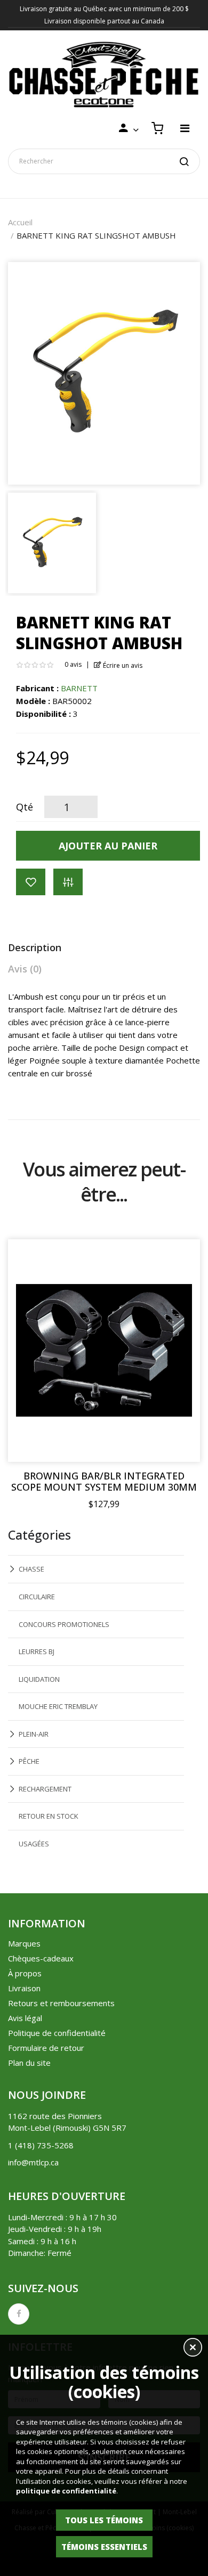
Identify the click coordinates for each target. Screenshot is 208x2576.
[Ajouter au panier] (181, 1258)
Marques (24, 1943)
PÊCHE (29, 1761)
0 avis (73, 664)
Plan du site (29, 2063)
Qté (25, 807)
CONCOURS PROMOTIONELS (64, 1624)
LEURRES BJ (37, 1651)
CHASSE (31, 1569)
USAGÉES (34, 1844)
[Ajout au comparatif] (68, 882)
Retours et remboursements (61, 2003)
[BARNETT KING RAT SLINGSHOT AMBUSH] (52, 542)
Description (35, 947)
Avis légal (25, 2018)
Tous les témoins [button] (104, 2520)
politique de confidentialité (66, 2491)
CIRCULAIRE (37, 1597)
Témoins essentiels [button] (104, 2547)
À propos (25, 1973)
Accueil (20, 222)
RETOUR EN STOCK (49, 1816)
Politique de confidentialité (57, 2033)
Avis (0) (25, 969)
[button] (193, 2349)
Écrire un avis (122, 665)
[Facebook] (19, 2314)
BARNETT (79, 688)
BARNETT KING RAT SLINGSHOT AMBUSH (96, 235)
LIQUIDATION (39, 1679)
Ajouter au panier (108, 846)
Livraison (24, 1988)
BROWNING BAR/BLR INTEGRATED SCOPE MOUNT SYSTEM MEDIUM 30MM (104, 1482)
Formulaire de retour (46, 2048)
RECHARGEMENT (45, 1789)
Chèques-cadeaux (41, 1958)
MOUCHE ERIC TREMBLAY (58, 1706)
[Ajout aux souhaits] (31, 882)
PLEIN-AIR (34, 1734)
